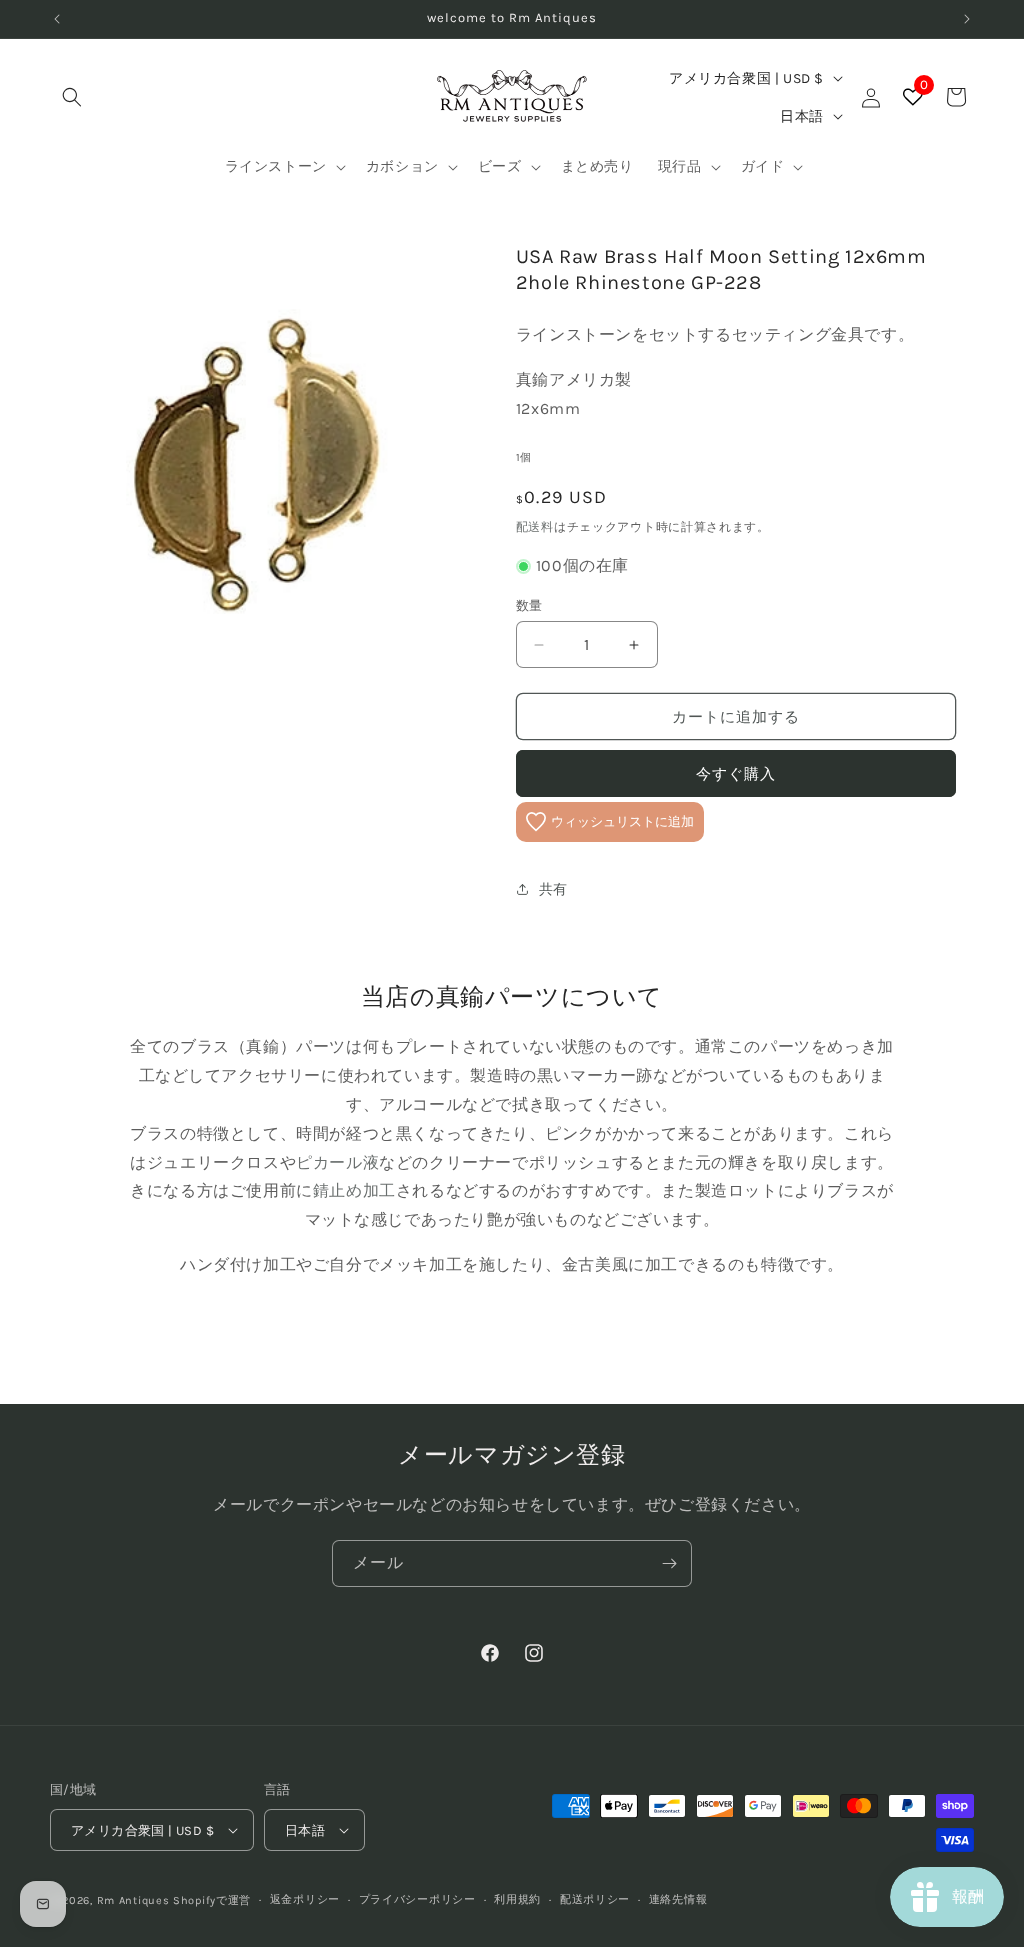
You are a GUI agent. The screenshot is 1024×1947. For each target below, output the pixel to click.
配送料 (535, 527)
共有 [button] (553, 889)
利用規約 (517, 1899)
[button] (72, 97)
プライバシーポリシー (417, 1899)
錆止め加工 (354, 1190)
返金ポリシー (305, 1899)
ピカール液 (337, 1162)
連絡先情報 (678, 1899)
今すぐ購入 (736, 774)
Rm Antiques (133, 1900)
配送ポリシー (595, 1899)
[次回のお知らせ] (967, 19)
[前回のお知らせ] (57, 19)
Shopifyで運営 (212, 1900)
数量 (529, 605)
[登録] (669, 1563)
